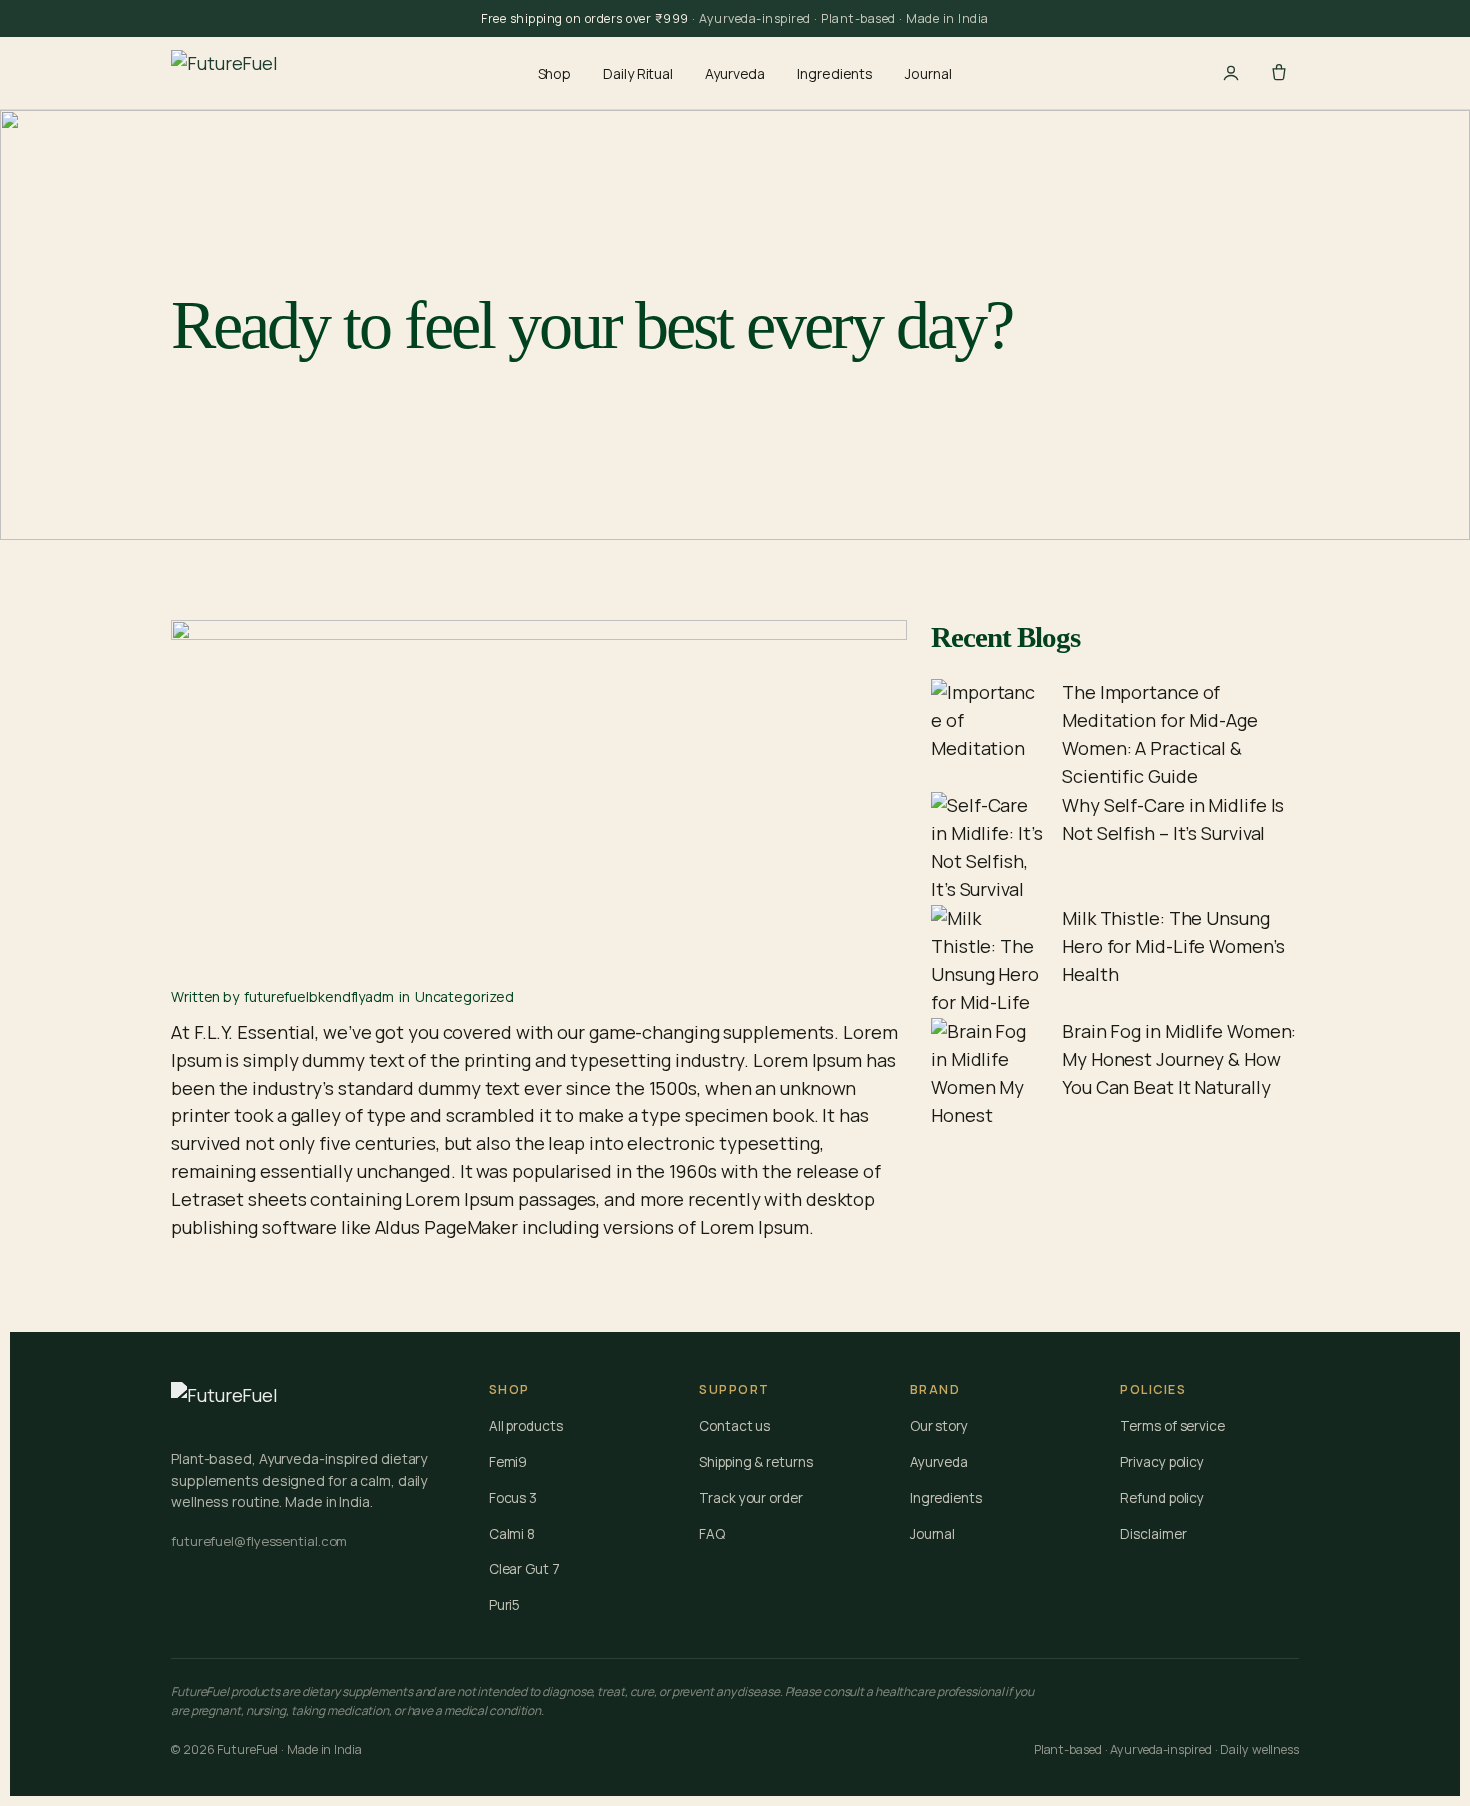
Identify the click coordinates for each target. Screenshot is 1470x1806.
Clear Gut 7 (524, 1569)
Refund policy (1162, 1498)
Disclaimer (1153, 1534)
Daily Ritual (638, 73)
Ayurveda (735, 73)
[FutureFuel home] (224, 73)
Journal (928, 73)
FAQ (712, 1534)
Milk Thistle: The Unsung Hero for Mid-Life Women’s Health (1173, 946)
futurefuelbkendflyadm (319, 996)
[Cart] (1279, 73)
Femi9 (508, 1462)
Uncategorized (464, 996)
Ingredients (835, 73)
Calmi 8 (512, 1534)
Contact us (734, 1426)
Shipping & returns (755, 1462)
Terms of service (1172, 1426)
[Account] (1231, 73)
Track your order (750, 1498)
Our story (939, 1426)
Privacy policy (1162, 1462)
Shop (555, 73)
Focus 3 (513, 1498)
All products (526, 1426)
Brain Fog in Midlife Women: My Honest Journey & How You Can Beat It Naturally (1179, 1059)
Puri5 (505, 1605)
